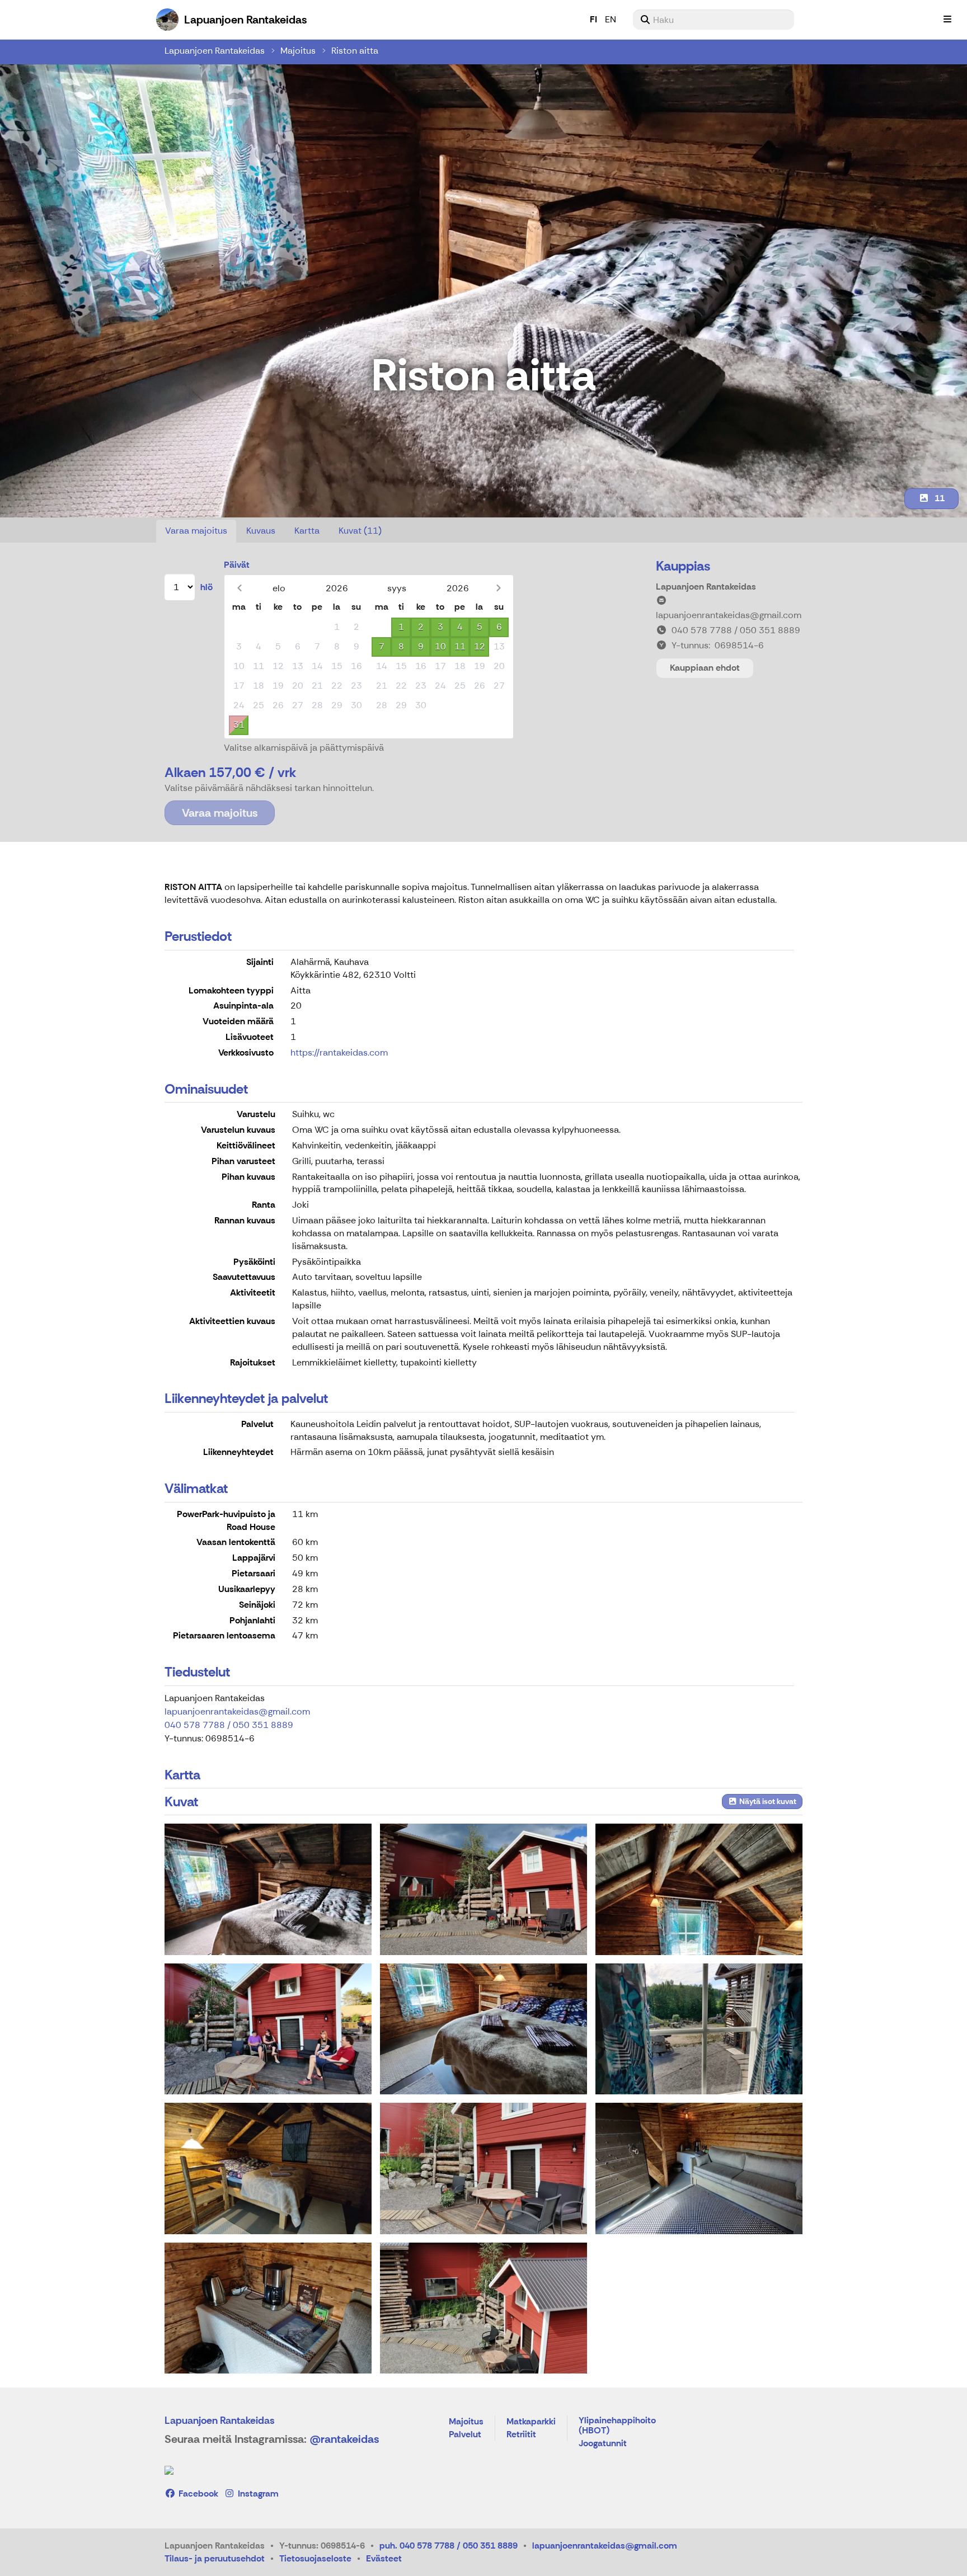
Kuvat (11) (360, 531)
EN (611, 19)
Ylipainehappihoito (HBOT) (617, 2426)
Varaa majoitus (196, 531)
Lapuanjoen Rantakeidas (215, 51)
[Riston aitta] (268, 1889)
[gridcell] (239, 627)
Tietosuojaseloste (315, 2558)
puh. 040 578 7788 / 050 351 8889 (449, 2546)
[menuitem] (713, 20)
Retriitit (521, 2435)
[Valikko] (947, 20)
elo (279, 588)
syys (397, 588)
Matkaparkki (531, 2422)
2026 (337, 588)
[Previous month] (239, 588)
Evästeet (384, 2558)
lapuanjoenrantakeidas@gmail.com (237, 1711)
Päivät (237, 565)
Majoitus (298, 51)
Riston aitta (355, 51)
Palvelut (465, 2435)
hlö (206, 587)
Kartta (307, 531)
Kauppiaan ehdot (705, 668)
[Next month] (498, 588)
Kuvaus (261, 531)
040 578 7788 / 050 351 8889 (229, 1725)
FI (593, 19)
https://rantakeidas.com (339, 1052)
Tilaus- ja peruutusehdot (215, 2558)
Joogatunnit (603, 2444)
